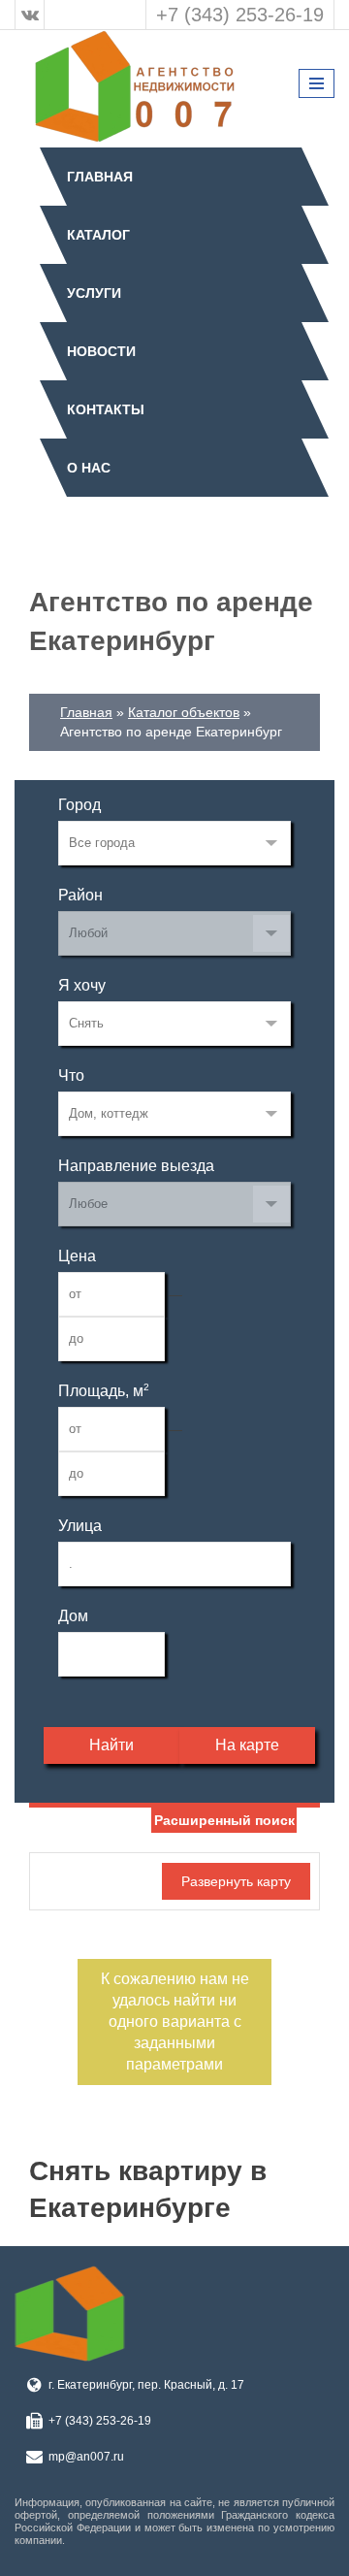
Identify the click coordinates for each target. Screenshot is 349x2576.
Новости (101, 351)
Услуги (94, 293)
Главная (100, 177)
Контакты (106, 409)
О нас (89, 468)
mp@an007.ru (86, 2457)
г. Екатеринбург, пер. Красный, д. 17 (146, 2385)
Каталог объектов (184, 712)
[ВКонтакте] (30, 15)
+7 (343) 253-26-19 (240, 15)
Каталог (98, 235)
